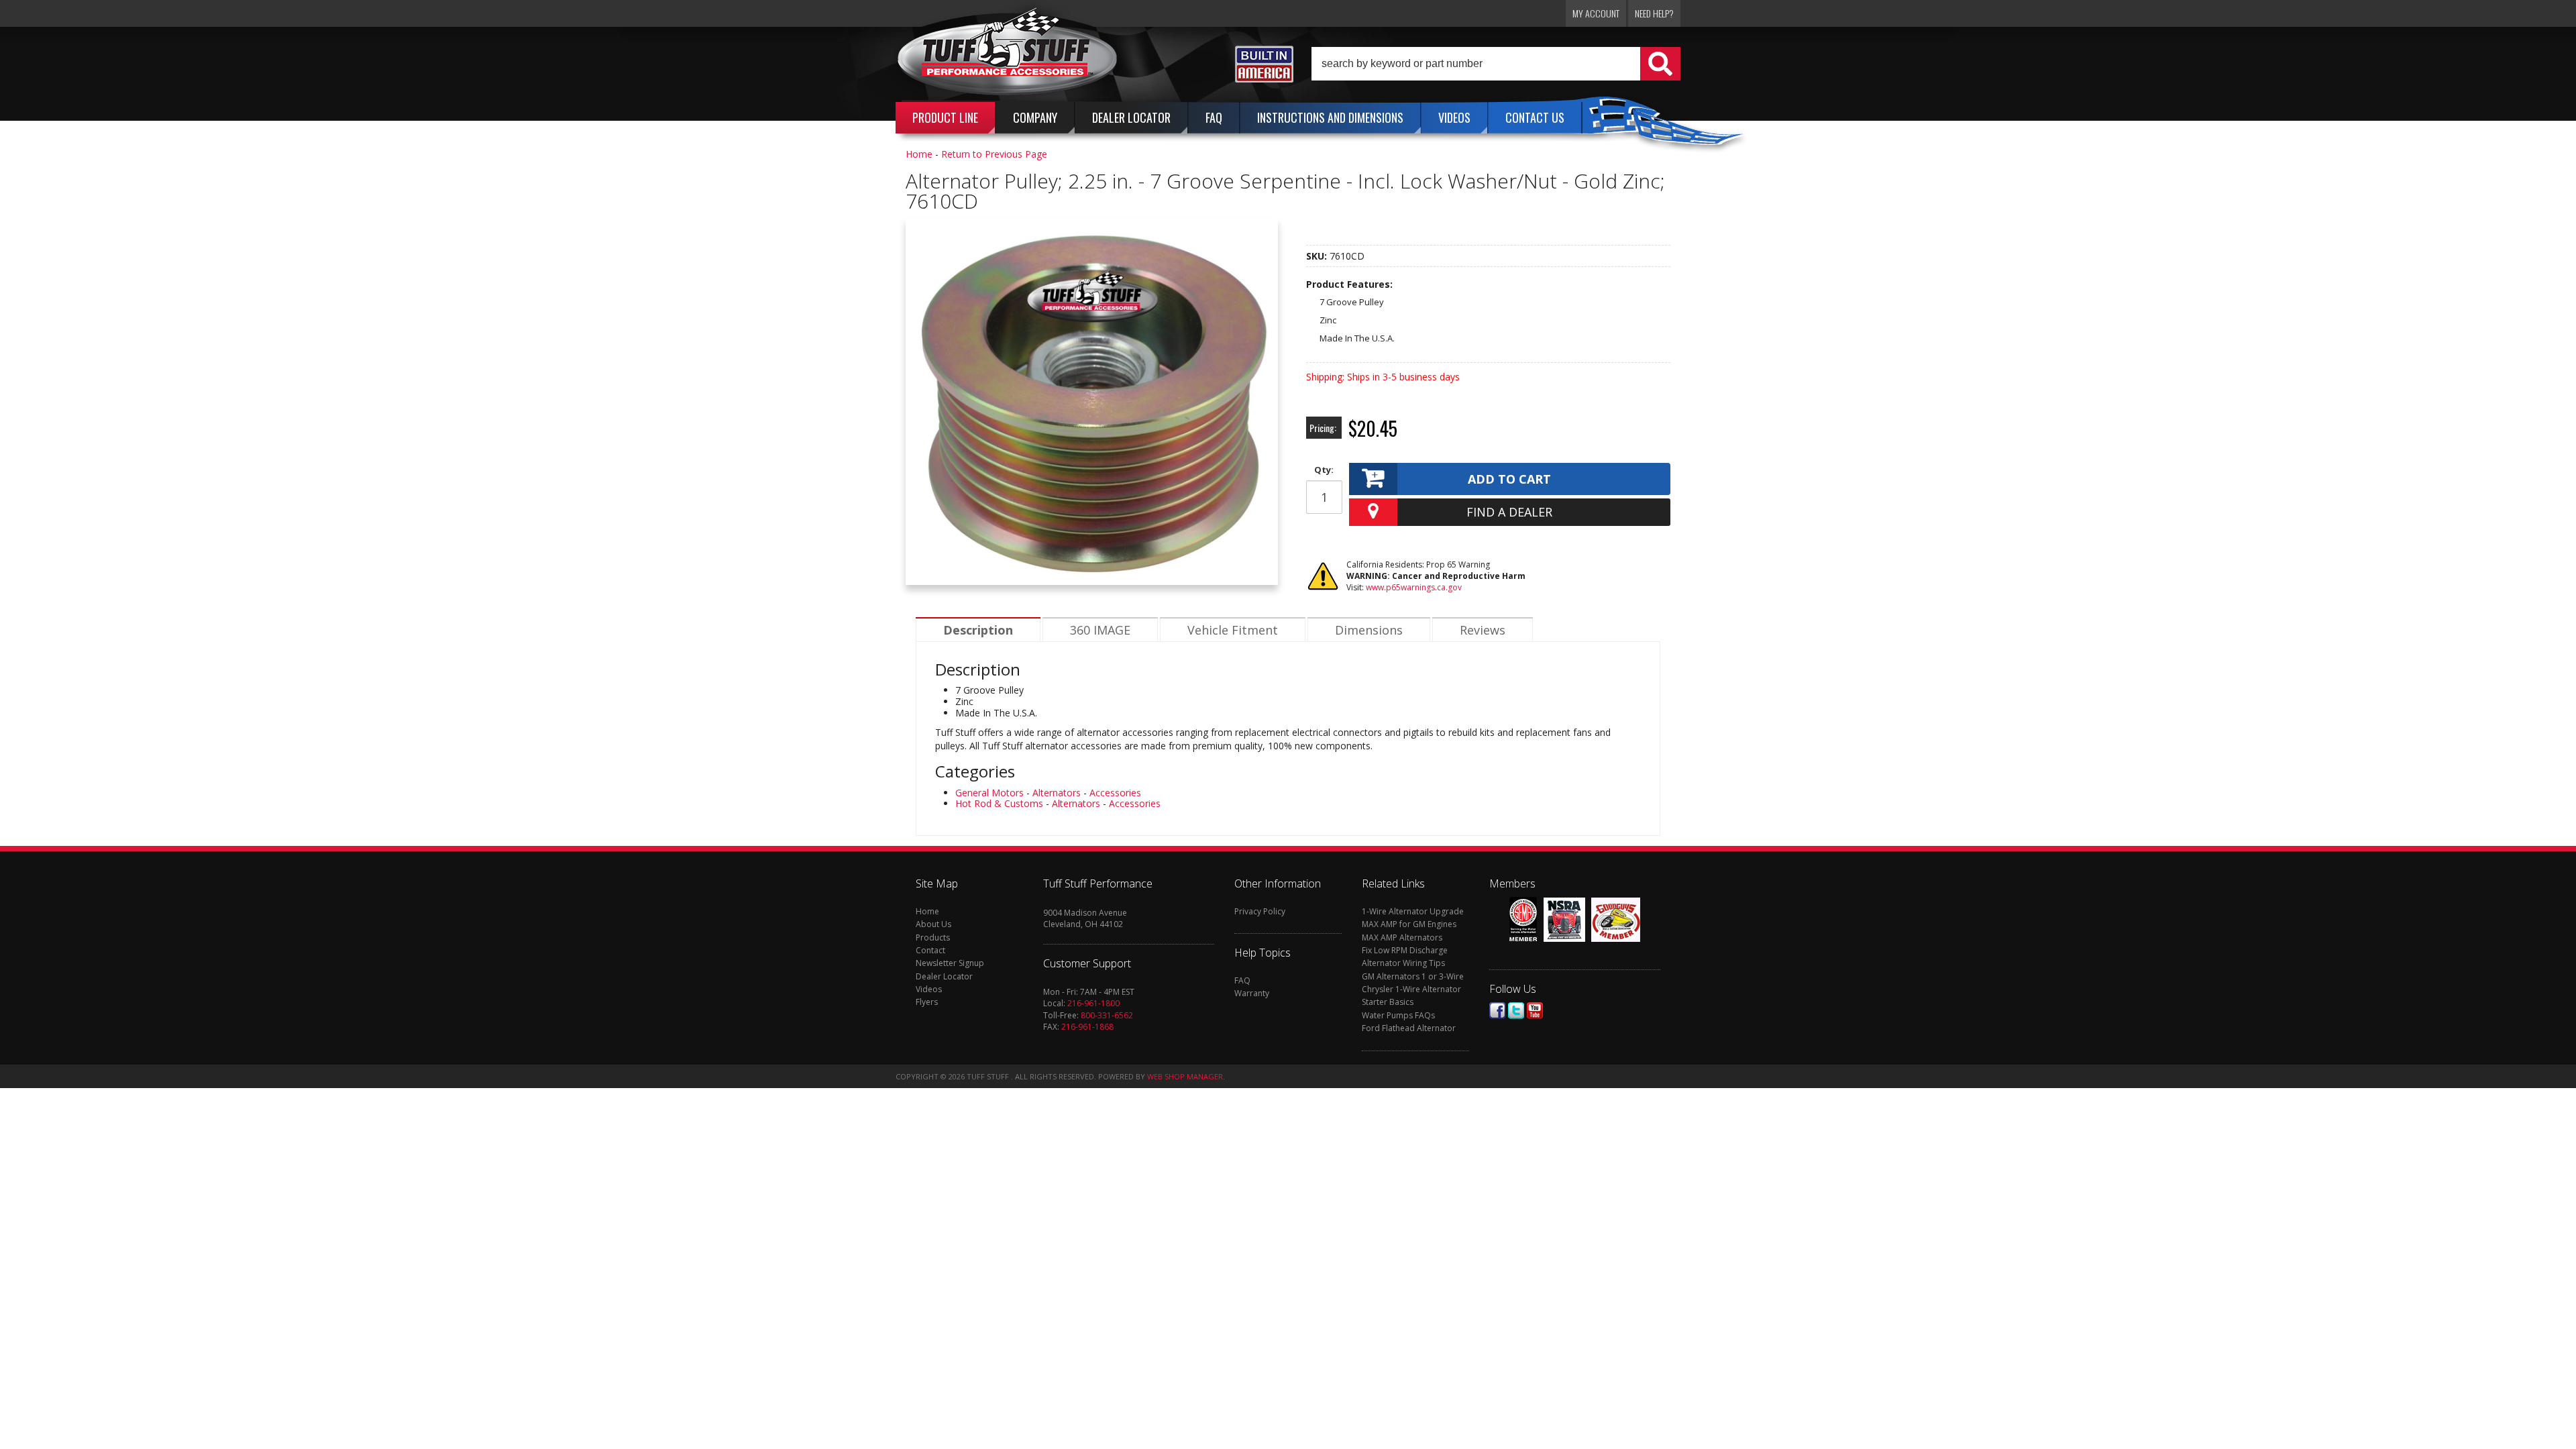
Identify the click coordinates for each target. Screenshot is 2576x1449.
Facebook (1497, 1011)
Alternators (1057, 793)
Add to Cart (1509, 479)
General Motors (989, 793)
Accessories (1115, 793)
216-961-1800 (1093, 1003)
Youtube (1535, 1011)
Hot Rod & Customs (999, 803)
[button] (1496, 64)
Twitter (1516, 1011)
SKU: (1318, 256)
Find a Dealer (1509, 512)
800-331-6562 (1107, 1015)
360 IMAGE (1100, 630)
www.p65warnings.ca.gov (1414, 587)
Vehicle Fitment (1233, 630)
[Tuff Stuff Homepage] (1008, 56)
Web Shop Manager (1185, 1076)
